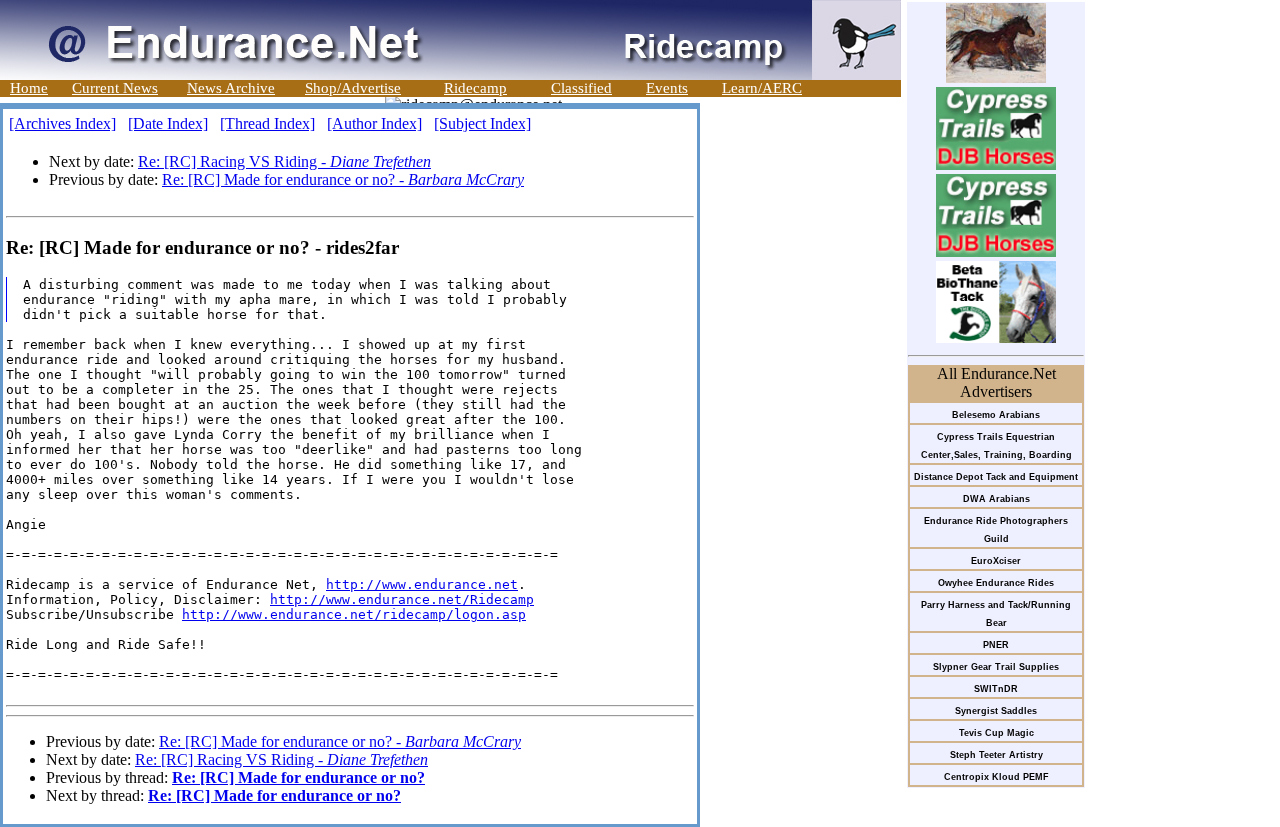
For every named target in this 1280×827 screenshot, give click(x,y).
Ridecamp (475, 88)
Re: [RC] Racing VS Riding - (284, 161)
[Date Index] (168, 123)
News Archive (231, 88)
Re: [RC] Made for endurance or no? (298, 777)
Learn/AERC (762, 88)
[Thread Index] (267, 123)
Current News (115, 88)
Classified (581, 88)
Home (29, 88)
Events (667, 88)
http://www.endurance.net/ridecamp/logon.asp (354, 614)
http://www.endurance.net (422, 584)
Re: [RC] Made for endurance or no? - (343, 179)
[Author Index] (374, 123)
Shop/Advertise (353, 88)
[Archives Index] (62, 123)
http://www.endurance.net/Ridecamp (402, 599)
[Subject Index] (482, 123)
